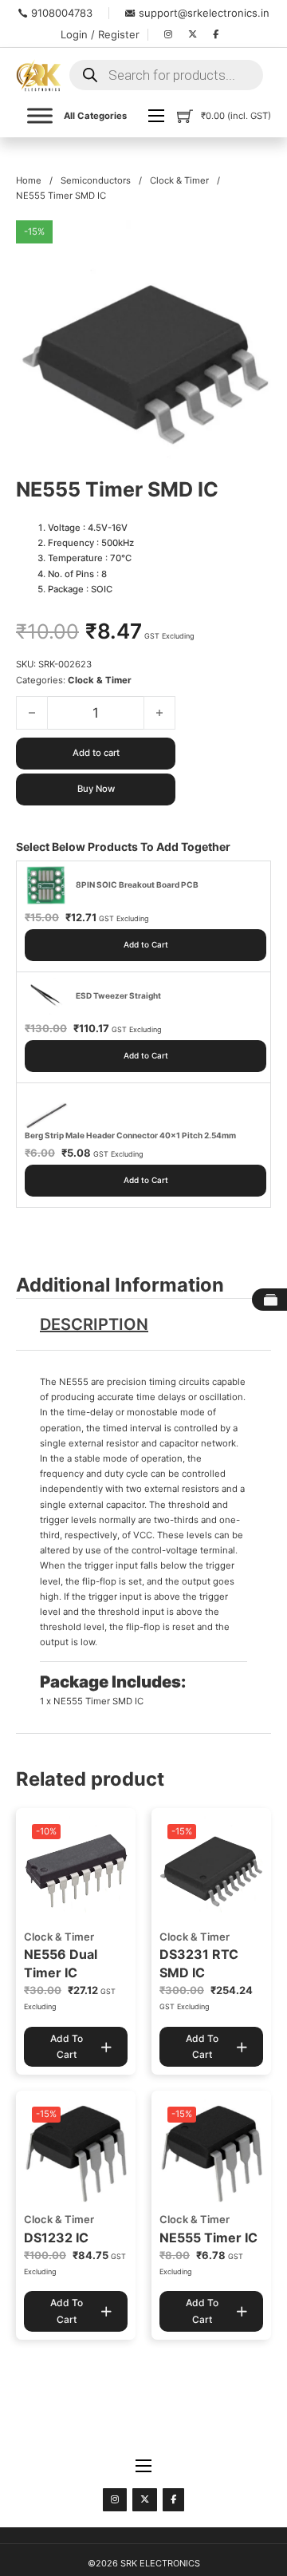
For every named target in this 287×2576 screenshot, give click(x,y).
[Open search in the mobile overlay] (166, 75)
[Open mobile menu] (156, 116)
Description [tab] (94, 1324)
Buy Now (96, 789)
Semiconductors (96, 180)
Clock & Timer (179, 180)
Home (29, 180)
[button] (250, 242)
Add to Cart (146, 944)
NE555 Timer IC (208, 2238)
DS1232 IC (56, 2238)
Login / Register (100, 34)
